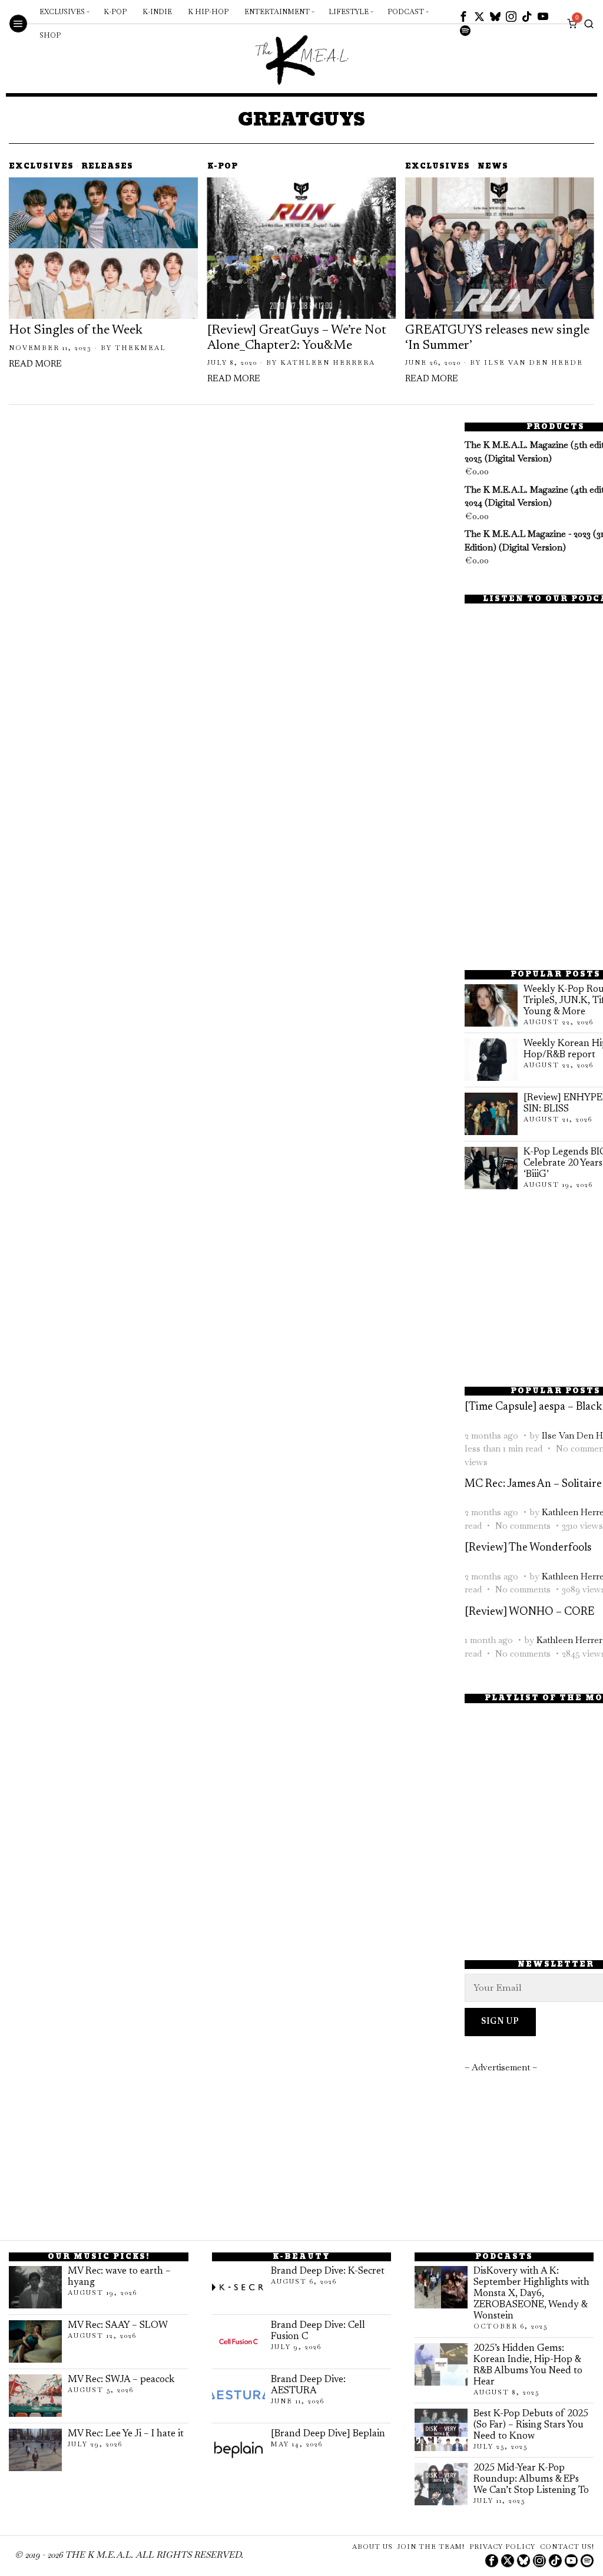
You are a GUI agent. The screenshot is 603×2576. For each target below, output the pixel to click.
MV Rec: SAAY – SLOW (118, 2326)
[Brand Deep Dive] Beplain (328, 2434)
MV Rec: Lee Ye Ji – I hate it (126, 2434)
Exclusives (41, 167)
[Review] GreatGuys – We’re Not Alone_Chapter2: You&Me (297, 338)
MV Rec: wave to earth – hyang (119, 2277)
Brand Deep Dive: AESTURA (308, 2385)
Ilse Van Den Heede (534, 362)
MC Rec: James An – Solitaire (533, 1484)
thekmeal (140, 348)
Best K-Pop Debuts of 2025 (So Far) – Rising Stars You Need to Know (531, 2425)
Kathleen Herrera (328, 362)
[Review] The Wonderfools (528, 1548)
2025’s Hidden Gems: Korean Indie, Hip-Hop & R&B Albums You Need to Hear (528, 2365)
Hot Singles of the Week (76, 331)
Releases (107, 167)
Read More (35, 365)
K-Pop (223, 167)
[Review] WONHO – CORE (529, 1612)
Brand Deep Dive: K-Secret (328, 2271)
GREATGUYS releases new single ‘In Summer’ (497, 338)
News (493, 167)
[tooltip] (463, 17)
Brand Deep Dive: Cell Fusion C (318, 2331)
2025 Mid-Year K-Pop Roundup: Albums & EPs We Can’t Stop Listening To (531, 2479)
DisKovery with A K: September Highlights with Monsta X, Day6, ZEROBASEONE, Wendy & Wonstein (531, 2294)
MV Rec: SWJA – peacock (121, 2380)
